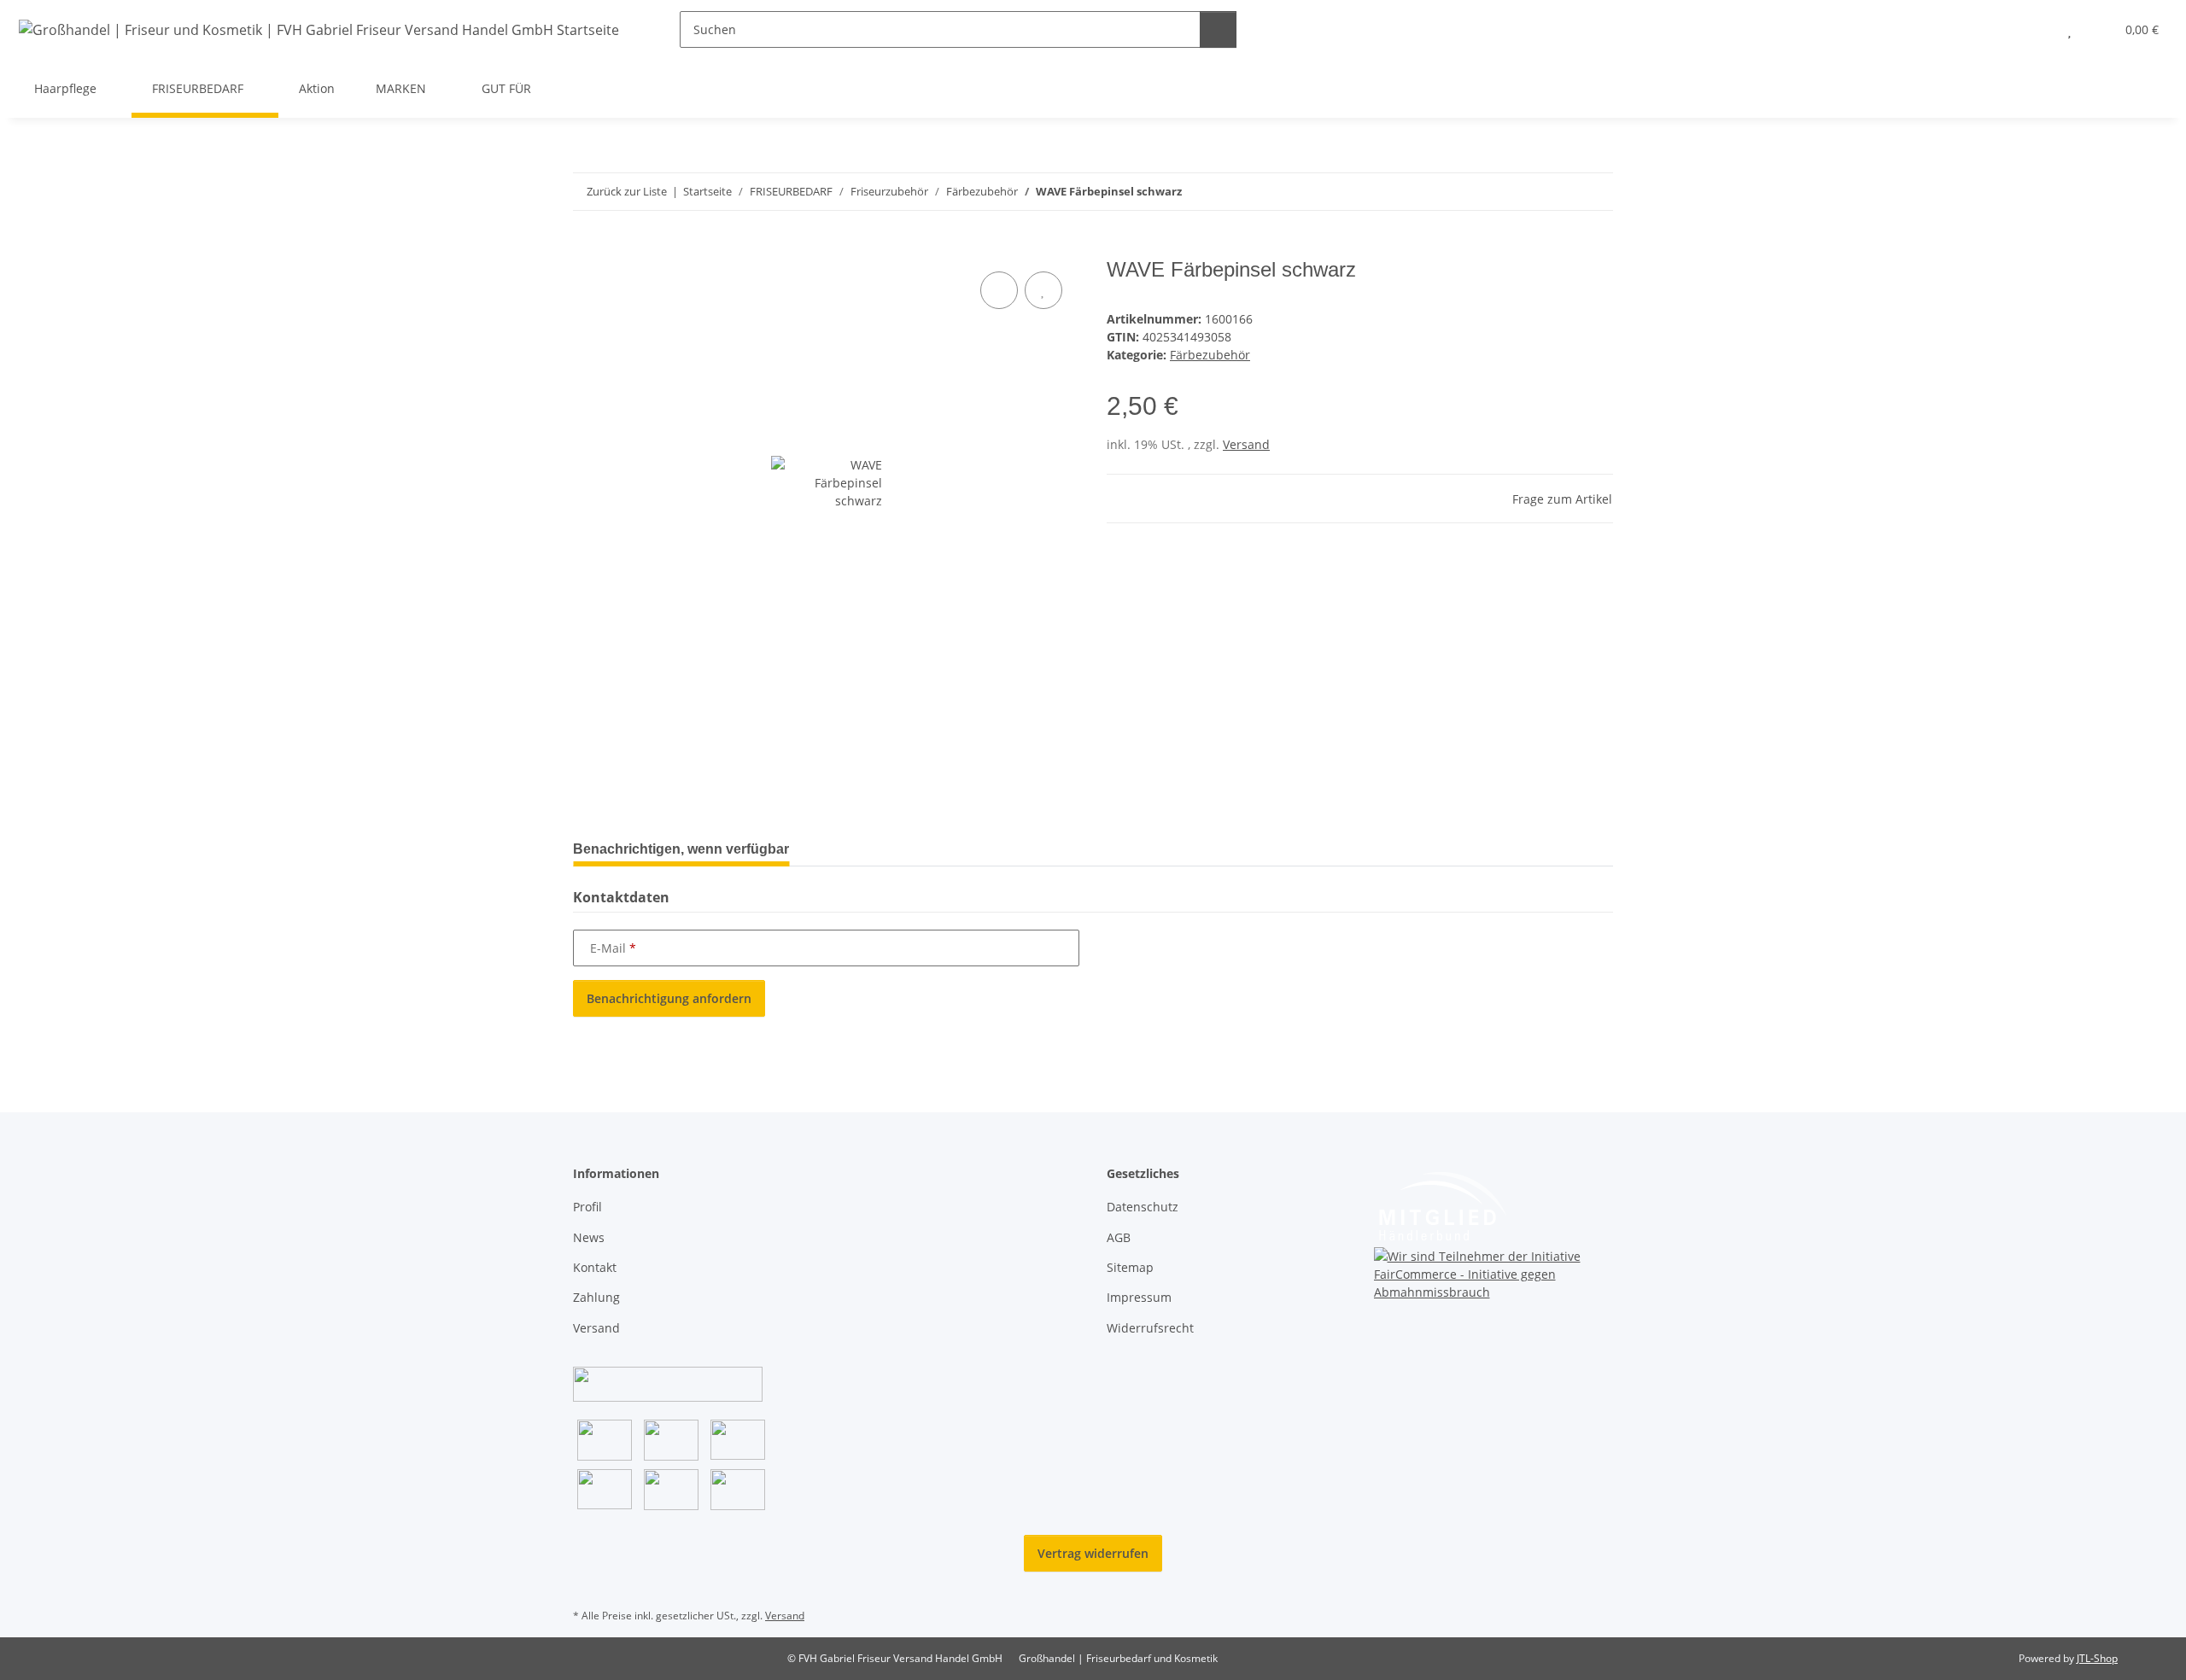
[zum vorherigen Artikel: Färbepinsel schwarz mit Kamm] (1558, 192)
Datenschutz (1143, 1207)
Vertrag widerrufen (1093, 1553)
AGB (1119, 1237)
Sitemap (1130, 1267)
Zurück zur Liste (627, 191)
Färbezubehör (1210, 355)
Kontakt (595, 1267)
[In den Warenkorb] (587, 248)
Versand (1246, 444)
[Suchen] (1218, 29)
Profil (587, 1207)
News (589, 1237)
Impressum (1139, 1297)
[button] (2035, 29)
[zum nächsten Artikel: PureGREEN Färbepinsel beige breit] (1595, 192)
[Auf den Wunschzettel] (1043, 290)
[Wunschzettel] (2069, 29)
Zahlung (596, 1297)
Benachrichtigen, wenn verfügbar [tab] (681, 849)
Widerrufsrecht (1150, 1328)
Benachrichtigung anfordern (669, 998)
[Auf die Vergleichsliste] (999, 290)
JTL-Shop (2097, 1658)
